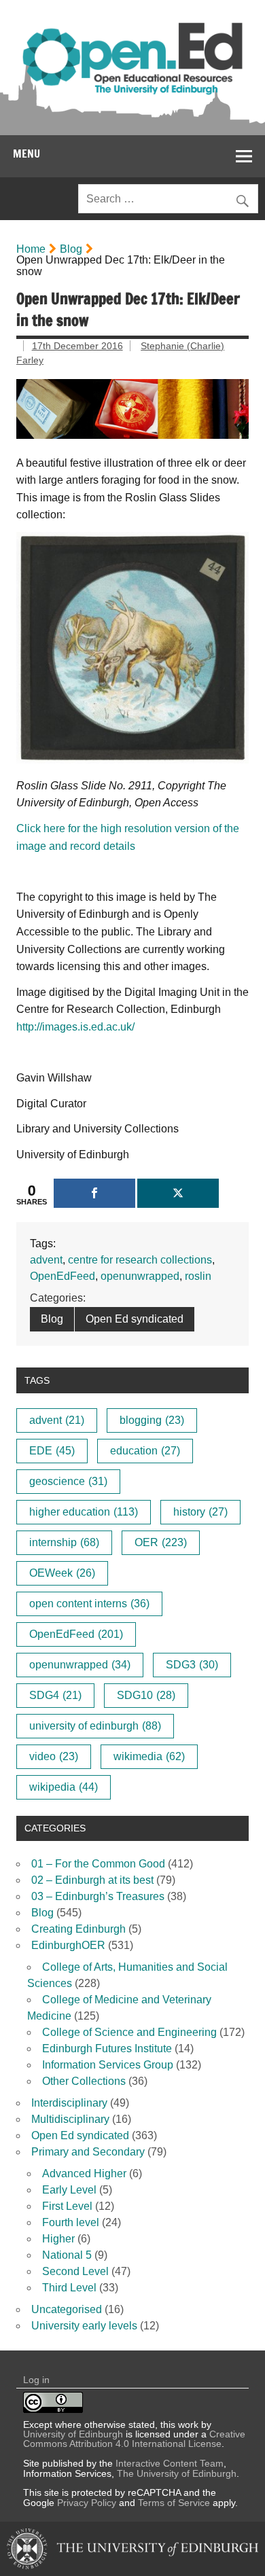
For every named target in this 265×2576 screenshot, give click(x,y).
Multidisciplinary (70, 2119)
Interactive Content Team (170, 2463)
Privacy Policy (87, 2503)
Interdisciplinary (69, 2103)
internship (64, 1542)
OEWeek (62, 1573)
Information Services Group (108, 2065)
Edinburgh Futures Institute (107, 2049)
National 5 (67, 2255)
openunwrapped (140, 1276)
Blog (71, 249)
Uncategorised (67, 2309)
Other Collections (84, 2081)
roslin (198, 1276)
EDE (52, 1451)
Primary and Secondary (88, 2152)
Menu (26, 154)
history (200, 1512)
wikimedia (149, 1756)
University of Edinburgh (73, 2434)
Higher (58, 2239)
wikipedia (64, 1787)
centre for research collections (140, 1260)
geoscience (68, 1481)
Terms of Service (174, 2503)
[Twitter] (178, 1193)
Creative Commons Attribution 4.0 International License (134, 2439)
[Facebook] (94, 1193)
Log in (36, 2380)
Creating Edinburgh (78, 1929)
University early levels (84, 2326)
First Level (67, 2206)
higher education (84, 1512)
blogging (152, 1420)
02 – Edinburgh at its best (92, 1880)
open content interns (89, 1604)
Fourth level (71, 2222)
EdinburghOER (68, 1945)
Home (31, 249)
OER (161, 1542)
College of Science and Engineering (129, 2032)
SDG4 (55, 1695)
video (54, 1756)
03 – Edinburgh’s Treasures (98, 1896)
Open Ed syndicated (135, 1319)
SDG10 (146, 1695)
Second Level (75, 2271)
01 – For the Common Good (98, 1864)
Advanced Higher (84, 2173)
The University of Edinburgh (177, 2473)
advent (46, 1260)
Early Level (69, 2190)
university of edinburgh (95, 1726)
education (145, 1451)
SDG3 (192, 1665)
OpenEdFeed (63, 1276)
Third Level (69, 2288)
